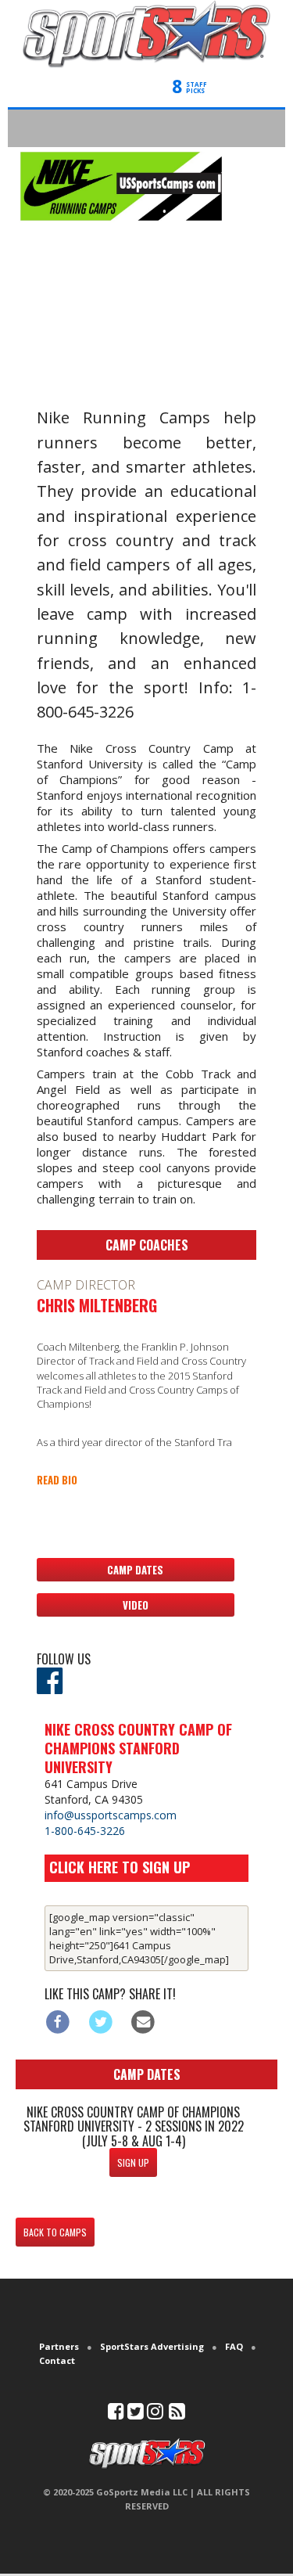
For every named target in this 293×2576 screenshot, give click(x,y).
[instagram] (155, 2414)
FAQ (234, 2346)
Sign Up (133, 2162)
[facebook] (116, 2414)
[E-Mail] (143, 2021)
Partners (59, 2346)
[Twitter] (100, 2021)
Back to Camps (55, 2232)
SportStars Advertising (152, 2346)
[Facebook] (58, 2021)
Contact (57, 2360)
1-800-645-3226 (85, 1831)
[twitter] (136, 2414)
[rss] (177, 2414)
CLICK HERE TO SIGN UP (120, 1867)
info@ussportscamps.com (111, 1815)
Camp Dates (135, 1570)
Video (136, 1605)
